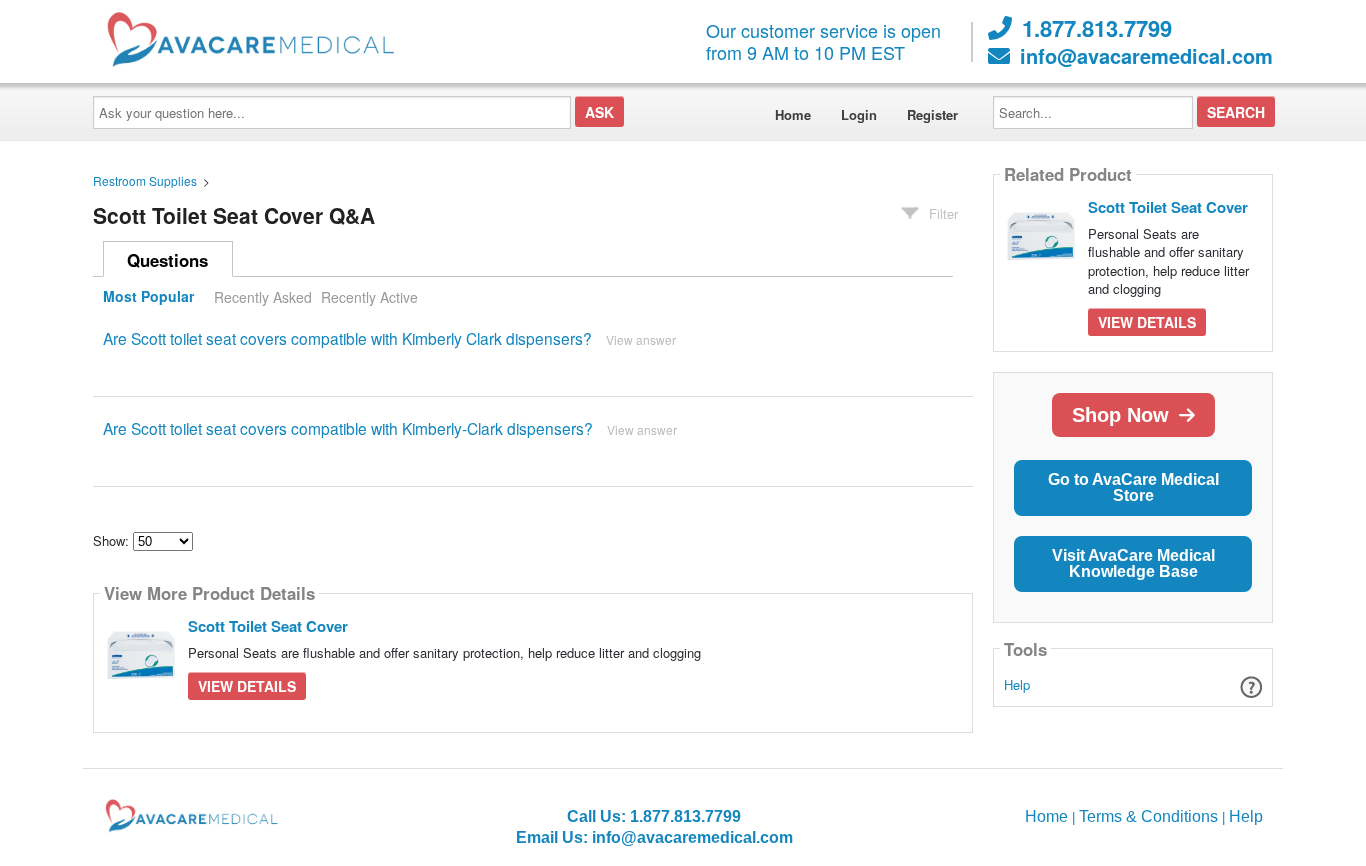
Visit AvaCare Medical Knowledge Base (1133, 563)
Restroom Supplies (145, 180)
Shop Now (1120, 415)
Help (1017, 684)
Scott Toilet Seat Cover (268, 626)
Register (932, 114)
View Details (247, 686)
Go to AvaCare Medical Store (1133, 487)
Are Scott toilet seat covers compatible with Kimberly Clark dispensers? (347, 338)
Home (793, 114)
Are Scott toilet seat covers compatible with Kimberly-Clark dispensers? (348, 428)
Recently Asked (263, 297)
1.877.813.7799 (1097, 28)
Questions (167, 260)
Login (859, 114)
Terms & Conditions (1148, 816)
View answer (641, 339)
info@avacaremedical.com (1146, 56)
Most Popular (148, 297)
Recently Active (369, 297)
